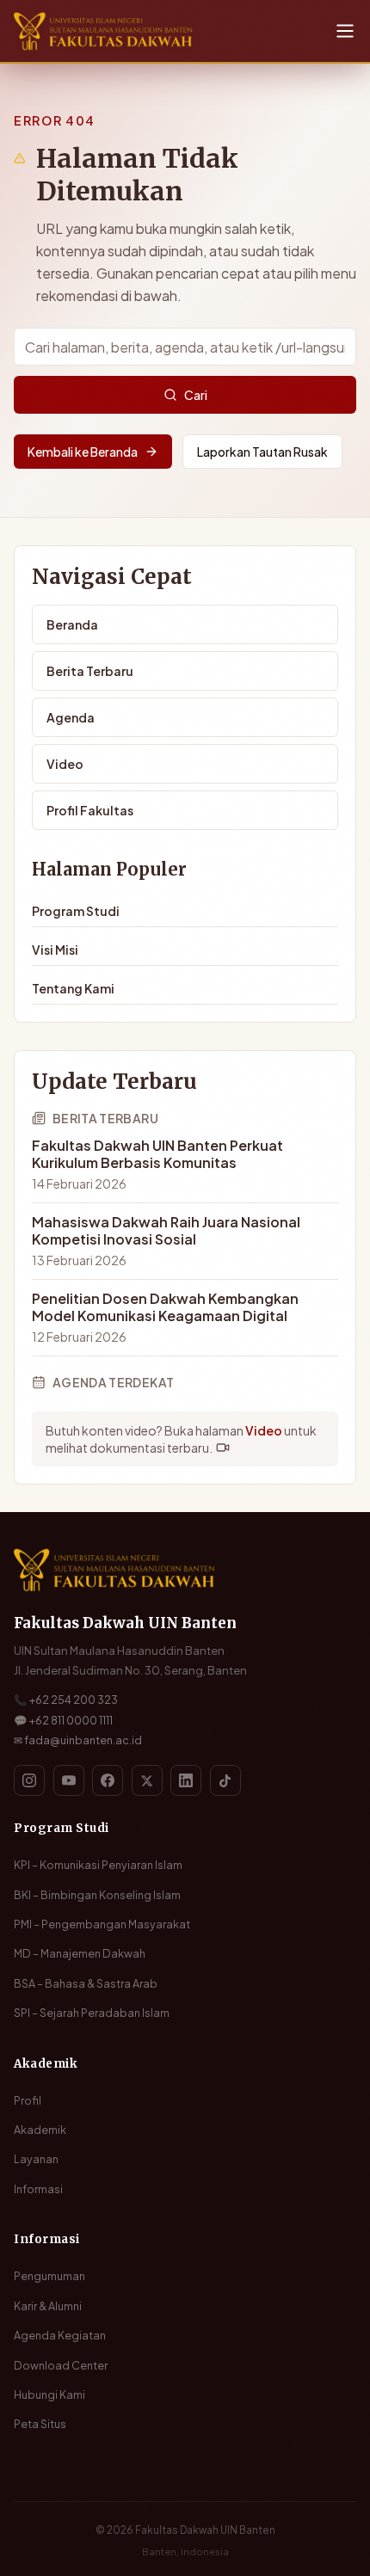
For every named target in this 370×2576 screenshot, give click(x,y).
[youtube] (69, 1780)
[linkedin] (186, 1780)
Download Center (61, 2365)
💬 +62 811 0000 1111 (63, 1720)
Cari (196, 395)
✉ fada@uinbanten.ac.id (78, 1740)
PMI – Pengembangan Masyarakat (102, 1924)
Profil (28, 2100)
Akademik (40, 2130)
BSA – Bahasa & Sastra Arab (86, 1983)
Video (65, 764)
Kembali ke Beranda (83, 452)
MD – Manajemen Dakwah (80, 1953)
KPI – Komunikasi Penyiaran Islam (98, 1865)
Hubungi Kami (49, 2395)
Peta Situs (40, 2424)
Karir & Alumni (48, 2306)
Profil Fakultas (90, 810)
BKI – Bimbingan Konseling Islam (97, 1895)
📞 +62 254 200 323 (66, 1700)
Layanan (36, 2159)
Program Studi (76, 911)
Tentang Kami (73, 988)
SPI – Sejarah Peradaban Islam (92, 2013)
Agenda (71, 717)
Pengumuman (49, 2276)
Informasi (38, 2189)
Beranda (72, 624)
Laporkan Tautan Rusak (262, 452)
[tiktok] (225, 1780)
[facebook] (108, 1780)
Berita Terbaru (90, 671)
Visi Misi (55, 950)
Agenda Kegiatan (60, 2335)
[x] (147, 1780)
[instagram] (29, 1780)
